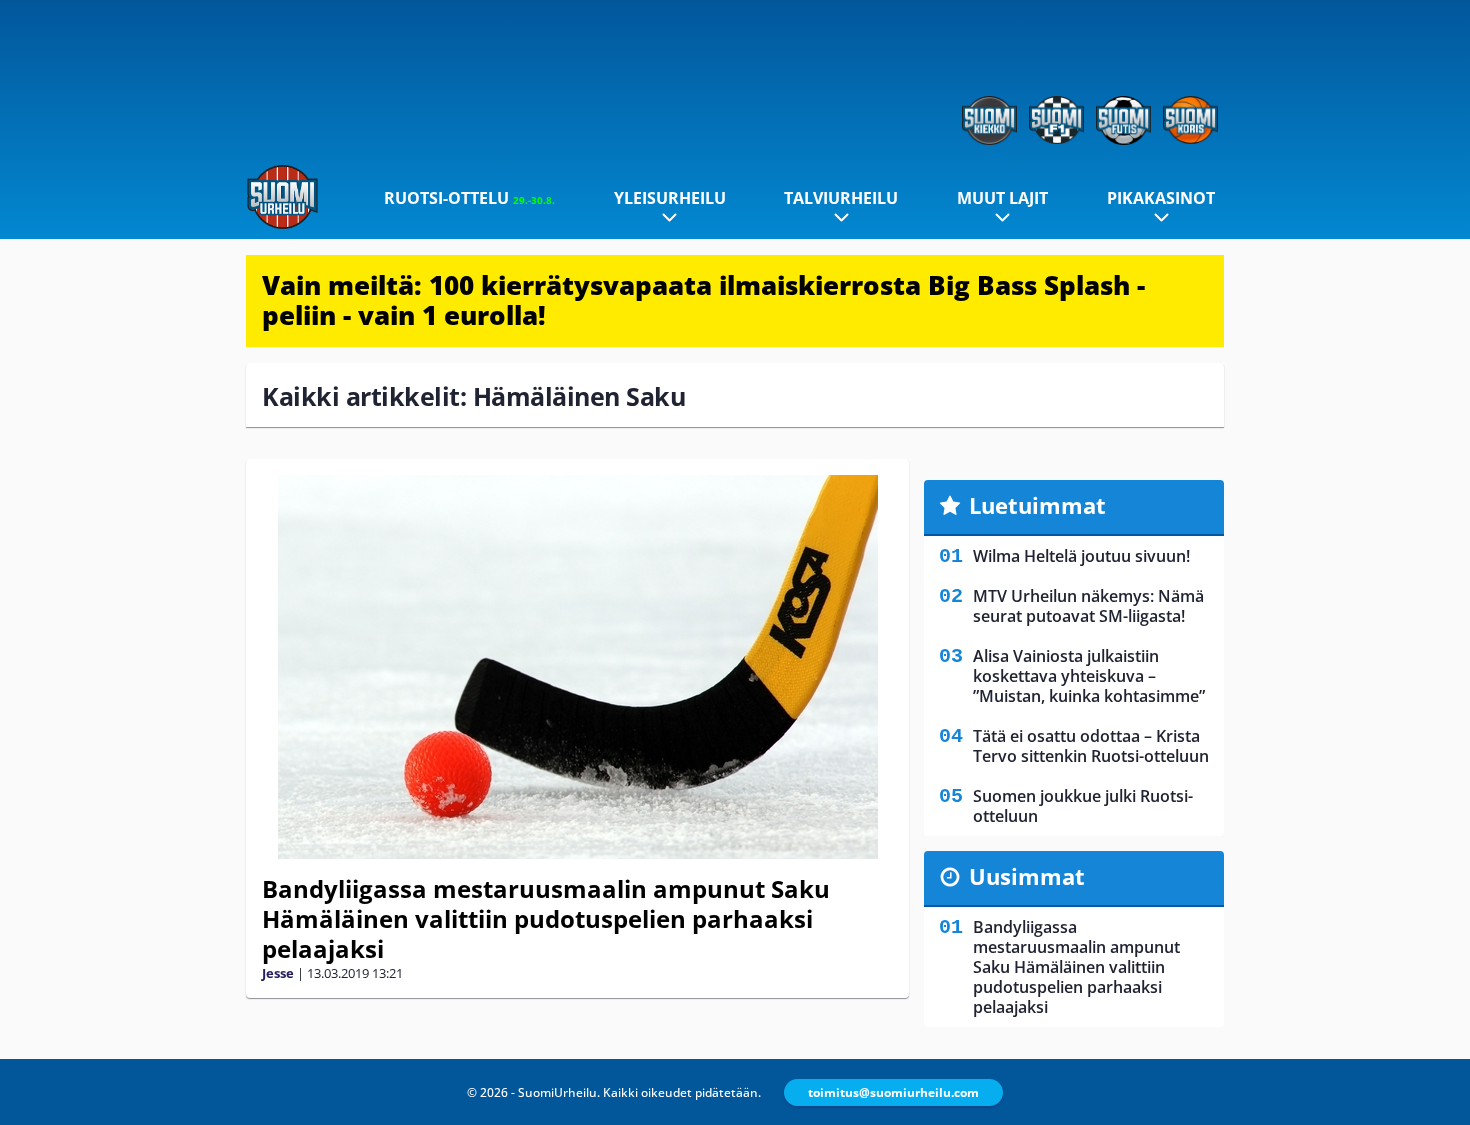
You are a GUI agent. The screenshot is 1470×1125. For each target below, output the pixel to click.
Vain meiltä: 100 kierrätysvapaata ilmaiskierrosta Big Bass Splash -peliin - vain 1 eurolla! (703, 300)
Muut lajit (1002, 198)
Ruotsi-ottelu (469, 198)
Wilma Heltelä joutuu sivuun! (1081, 556)
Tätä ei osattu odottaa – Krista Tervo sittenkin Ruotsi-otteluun (1091, 746)
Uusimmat (1027, 876)
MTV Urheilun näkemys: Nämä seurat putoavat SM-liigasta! (1088, 606)
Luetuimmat (1037, 505)
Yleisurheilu (670, 198)
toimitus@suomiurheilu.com (893, 1092)
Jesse (278, 973)
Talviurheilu (841, 198)
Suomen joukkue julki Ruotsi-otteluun (1083, 806)
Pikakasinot (1161, 198)
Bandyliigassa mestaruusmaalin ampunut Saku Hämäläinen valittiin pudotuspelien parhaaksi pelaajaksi (546, 918)
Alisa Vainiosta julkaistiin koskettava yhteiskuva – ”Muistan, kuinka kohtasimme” (1089, 676)
